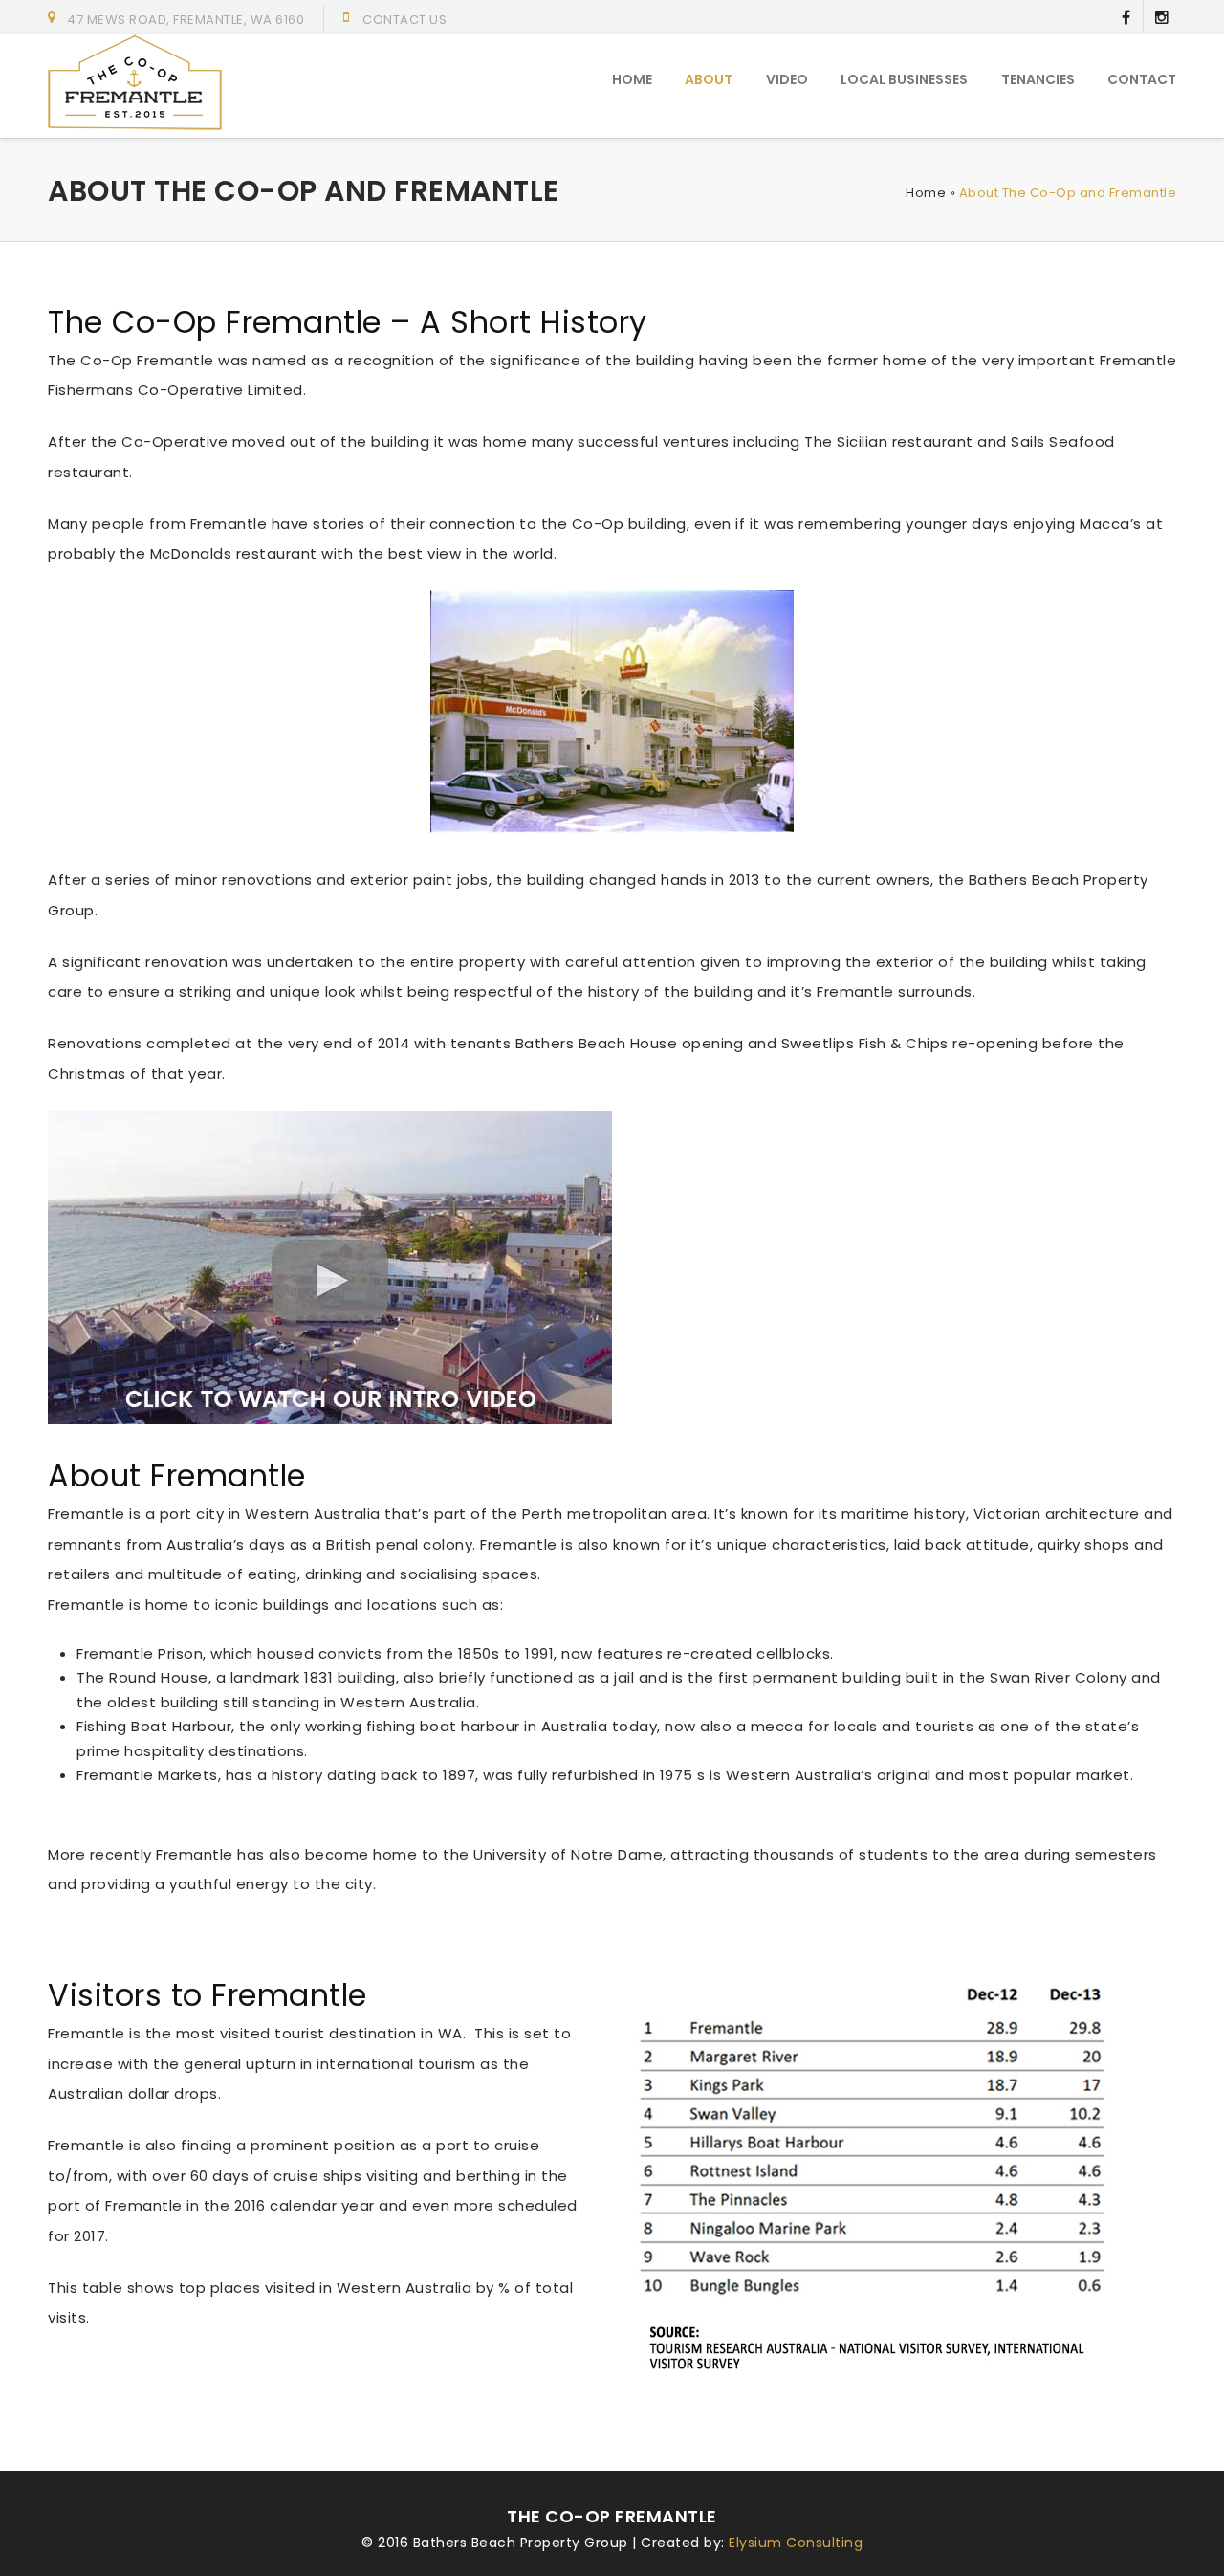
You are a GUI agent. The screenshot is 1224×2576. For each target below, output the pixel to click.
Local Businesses (904, 79)
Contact (1142, 79)
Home (632, 79)
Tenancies (1038, 79)
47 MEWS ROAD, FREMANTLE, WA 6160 (186, 20)
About (709, 79)
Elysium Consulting (796, 2543)
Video (787, 79)
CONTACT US (404, 20)
